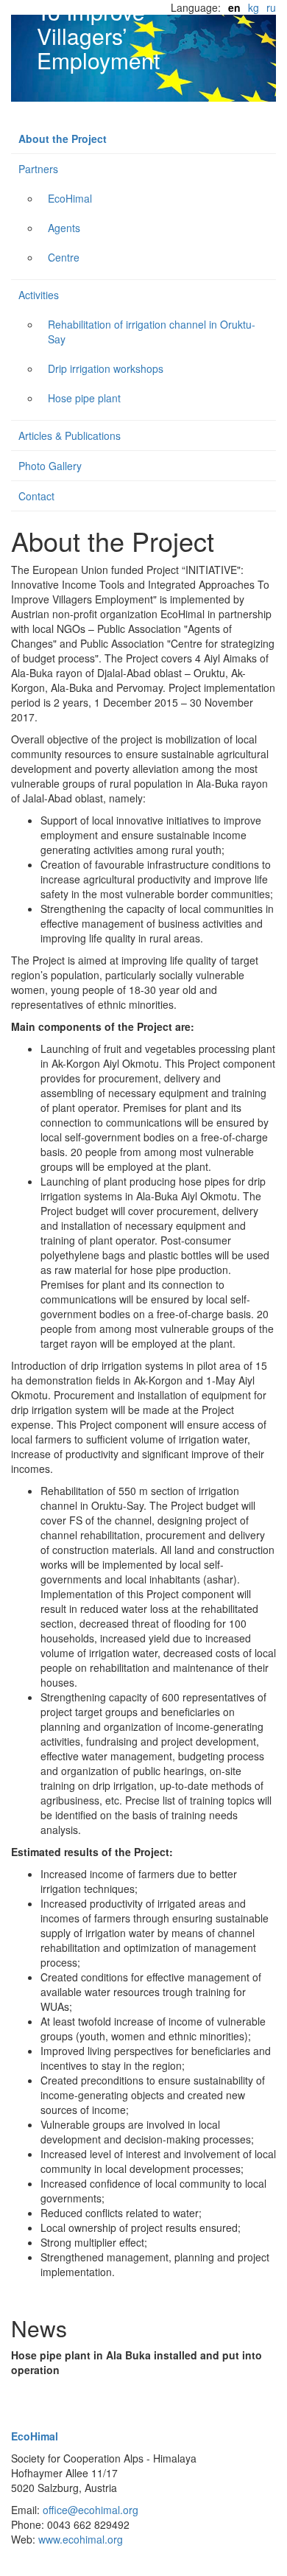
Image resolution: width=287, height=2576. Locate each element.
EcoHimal (70, 198)
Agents (64, 228)
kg (254, 7)
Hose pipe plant (84, 398)
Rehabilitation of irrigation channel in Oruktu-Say (152, 332)
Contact (36, 496)
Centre (64, 257)
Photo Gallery (50, 466)
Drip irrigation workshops (106, 368)
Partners (38, 169)
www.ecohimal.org (81, 2539)
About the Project (63, 139)
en (234, 7)
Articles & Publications (70, 435)
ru (271, 7)
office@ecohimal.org (91, 2510)
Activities (39, 295)
